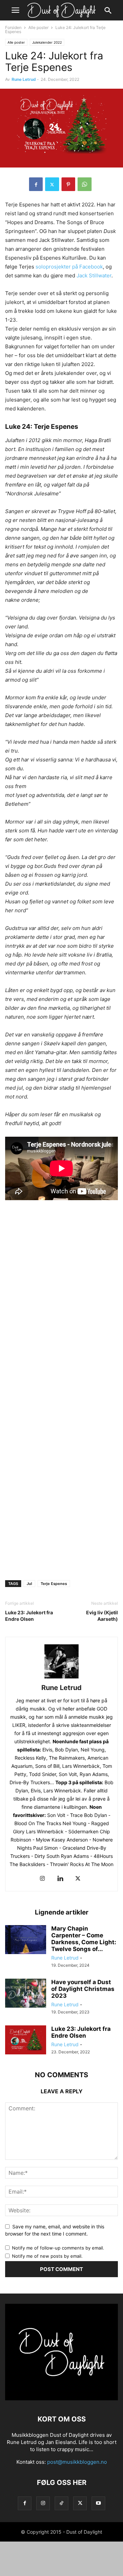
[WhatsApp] (85, 184)
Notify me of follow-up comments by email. (58, 2248)
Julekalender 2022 (47, 42)
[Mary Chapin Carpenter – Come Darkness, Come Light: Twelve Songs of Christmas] (26, 1940)
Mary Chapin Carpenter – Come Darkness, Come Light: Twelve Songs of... (84, 1939)
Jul (29, 1584)
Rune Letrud (24, 79)
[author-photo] (61, 1678)
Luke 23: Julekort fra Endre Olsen (29, 1616)
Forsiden (13, 27)
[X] (52, 184)
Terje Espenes (54, 1584)
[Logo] (61, 2398)
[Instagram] (42, 1879)
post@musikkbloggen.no (77, 2462)
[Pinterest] (68, 184)
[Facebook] (36, 184)
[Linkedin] (60, 1879)
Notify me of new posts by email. (47, 2256)
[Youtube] (98, 2503)
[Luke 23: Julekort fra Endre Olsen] (26, 2041)
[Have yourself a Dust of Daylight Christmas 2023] (26, 1994)
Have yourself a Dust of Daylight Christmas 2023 (83, 1989)
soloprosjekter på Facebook (69, 267)
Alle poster (38, 27)
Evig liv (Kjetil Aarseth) (102, 1616)
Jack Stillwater (94, 275)
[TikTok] (61, 2503)
